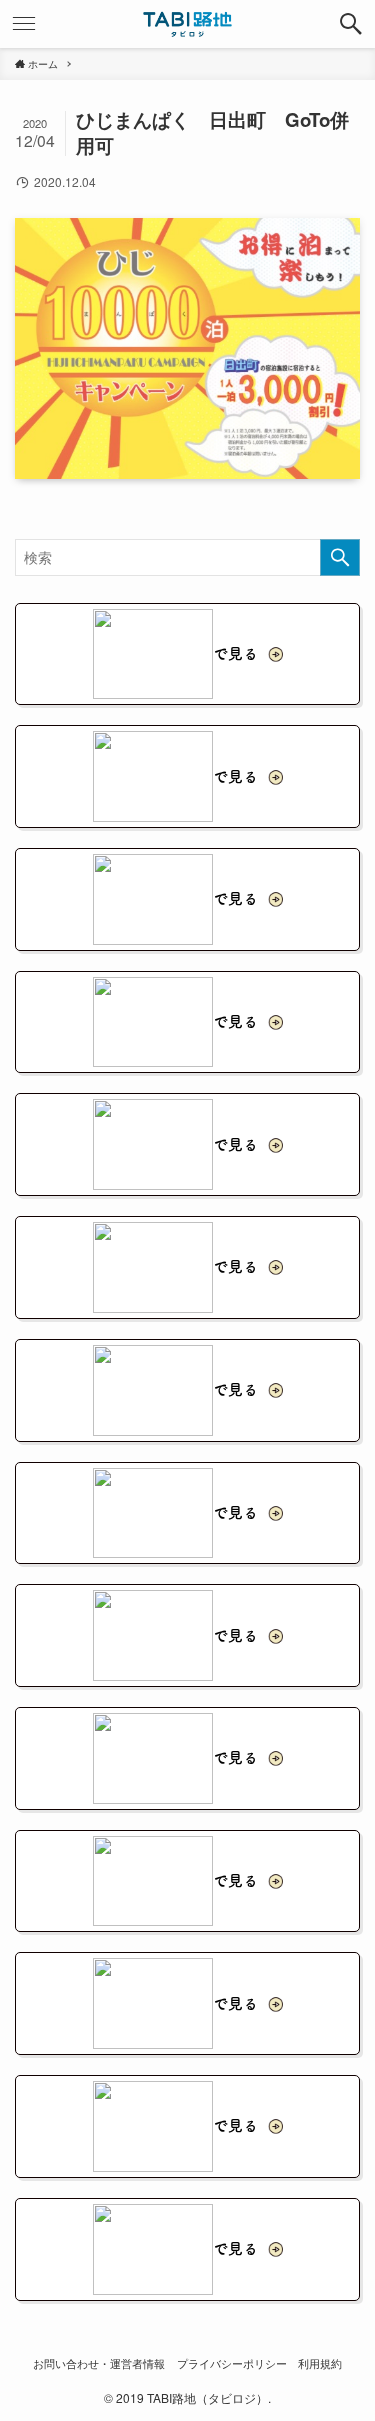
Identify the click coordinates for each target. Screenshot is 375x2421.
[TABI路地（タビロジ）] (187, 24)
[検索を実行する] (340, 557)
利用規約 (320, 2363)
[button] (351, 24)
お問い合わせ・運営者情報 (99, 2363)
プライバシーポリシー (232, 2363)
